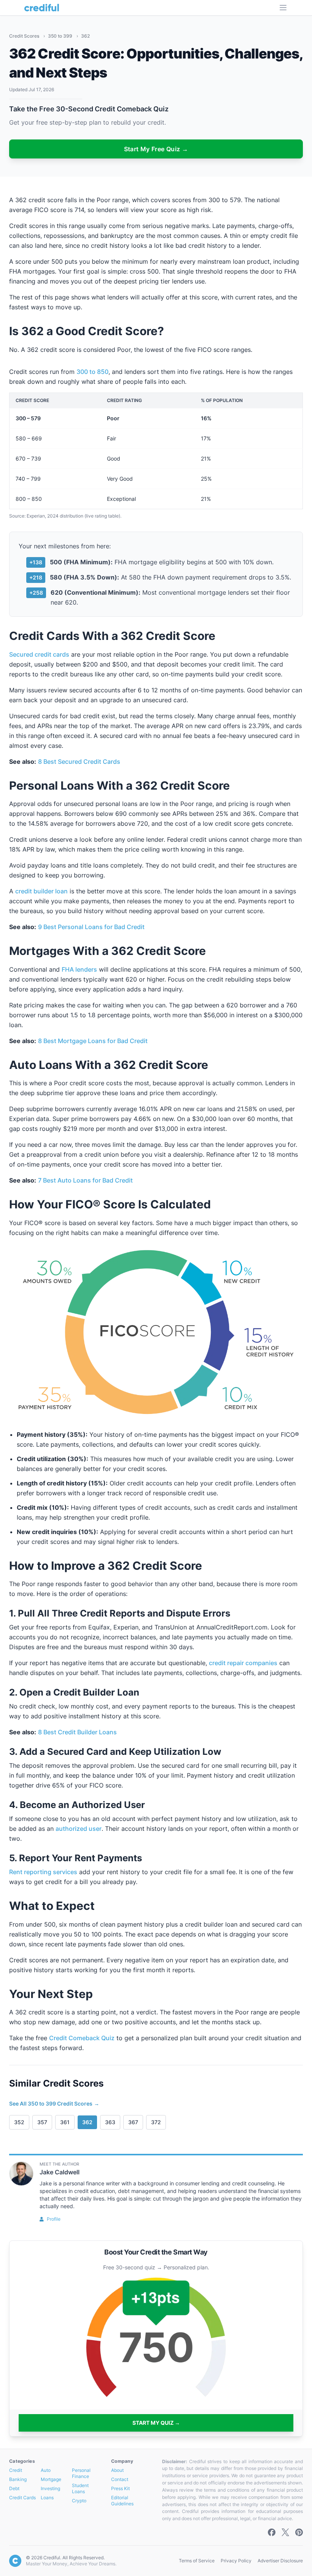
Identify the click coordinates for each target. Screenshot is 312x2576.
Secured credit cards (39, 654)
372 (156, 2122)
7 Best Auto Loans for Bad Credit (85, 1180)
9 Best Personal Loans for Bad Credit (91, 927)
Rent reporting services (43, 1872)
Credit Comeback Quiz (82, 2038)
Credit (16, 2470)
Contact (120, 2479)
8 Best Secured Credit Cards (79, 762)
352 (19, 2122)
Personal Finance (81, 2473)
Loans (47, 2498)
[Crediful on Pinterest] (299, 2532)
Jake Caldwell (60, 2172)
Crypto (79, 2501)
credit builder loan (41, 891)
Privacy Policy (236, 2561)
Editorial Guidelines (122, 2501)
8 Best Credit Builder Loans (77, 1732)
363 (110, 2122)
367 (133, 2122)
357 (42, 2122)
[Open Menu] (283, 8)
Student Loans (80, 2488)
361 (65, 2122)
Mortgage (51, 2479)
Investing (50, 2488)
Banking (18, 2479)
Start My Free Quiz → (156, 149)
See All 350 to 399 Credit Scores (54, 2103)
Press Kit (120, 2488)
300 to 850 (92, 372)
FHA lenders (79, 969)
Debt (14, 2488)
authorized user (79, 1829)
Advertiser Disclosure (280, 2561)
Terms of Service (197, 2561)
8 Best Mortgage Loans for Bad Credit (93, 1041)
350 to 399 (61, 36)
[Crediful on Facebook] (272, 2532)
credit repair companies (243, 1663)
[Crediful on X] (285, 2532)
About (117, 2470)
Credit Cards (22, 2498)
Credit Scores (25, 36)
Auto (46, 2470)
